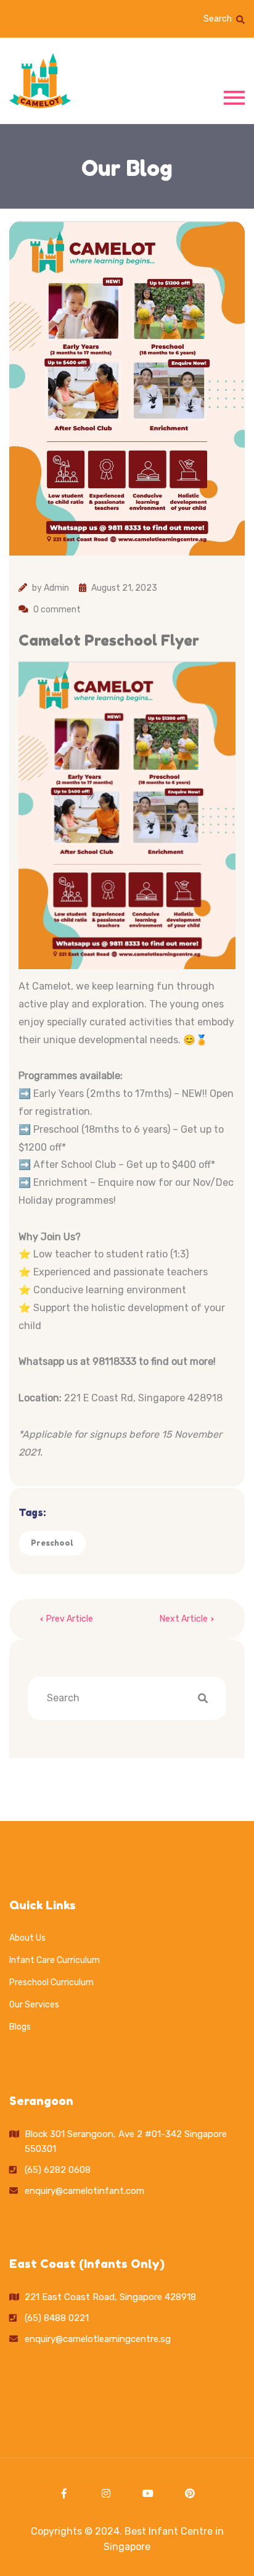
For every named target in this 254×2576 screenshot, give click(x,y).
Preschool (52, 1543)
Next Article (184, 1619)
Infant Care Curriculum (55, 1960)
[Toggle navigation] (234, 97)
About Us (27, 1938)
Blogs (20, 2027)
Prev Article (70, 1619)
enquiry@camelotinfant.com (84, 2191)
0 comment (57, 610)
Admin (56, 588)
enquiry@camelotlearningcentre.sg (98, 2339)
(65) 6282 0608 (58, 2170)
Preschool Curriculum (51, 1982)
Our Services (34, 2005)
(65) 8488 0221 (57, 2318)
